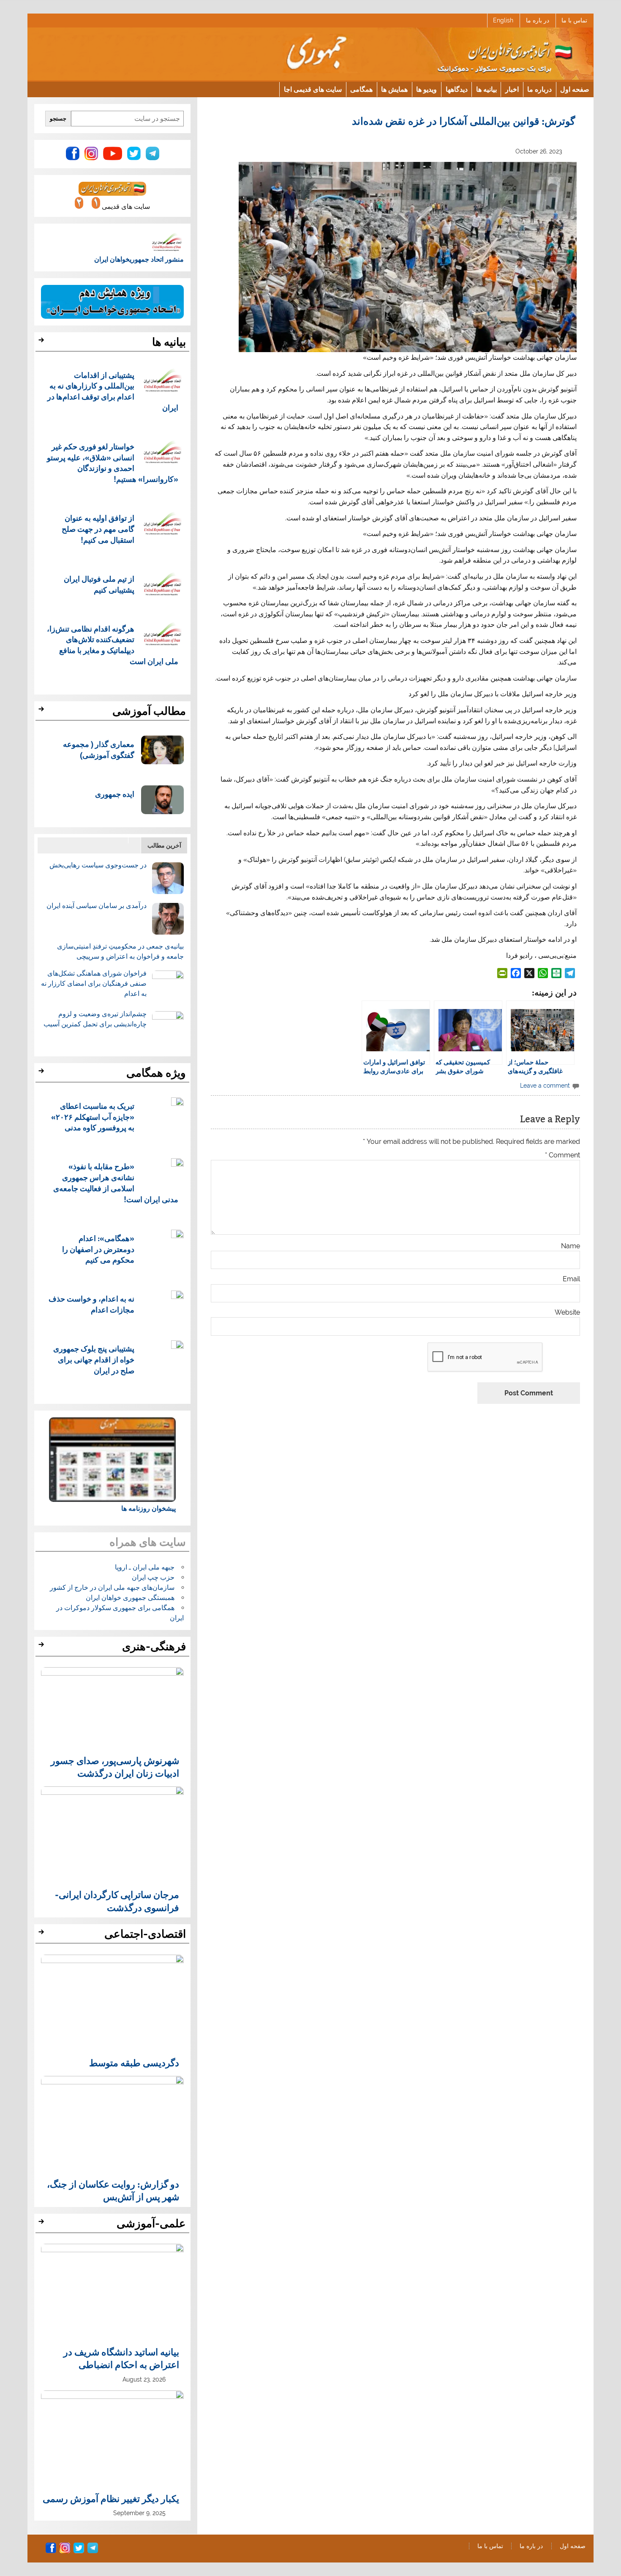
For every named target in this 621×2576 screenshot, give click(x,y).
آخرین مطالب (164, 845)
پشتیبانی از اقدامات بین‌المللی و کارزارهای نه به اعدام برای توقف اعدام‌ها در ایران (113, 391)
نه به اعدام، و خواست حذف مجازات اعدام (91, 1304)
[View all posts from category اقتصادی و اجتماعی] (42, 1934)
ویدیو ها (426, 89)
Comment (562, 1155)
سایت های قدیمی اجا (313, 89)
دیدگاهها (457, 89)
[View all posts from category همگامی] (42, 1073)
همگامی (361, 89)
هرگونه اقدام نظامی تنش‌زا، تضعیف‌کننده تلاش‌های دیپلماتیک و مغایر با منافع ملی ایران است (113, 645)
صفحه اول (575, 89)
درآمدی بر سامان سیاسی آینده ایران (97, 906)
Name (571, 1246)
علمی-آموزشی (151, 2223)
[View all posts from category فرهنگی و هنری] (42, 1647)
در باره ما (538, 20)
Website (567, 1313)
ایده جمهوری (115, 794)
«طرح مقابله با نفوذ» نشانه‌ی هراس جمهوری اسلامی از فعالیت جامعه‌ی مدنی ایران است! (116, 1182)
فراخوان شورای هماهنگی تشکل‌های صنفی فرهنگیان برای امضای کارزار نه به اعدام (94, 983)
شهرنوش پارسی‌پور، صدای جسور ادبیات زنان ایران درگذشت (115, 1767)
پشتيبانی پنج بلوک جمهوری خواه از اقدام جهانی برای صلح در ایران (94, 1359)
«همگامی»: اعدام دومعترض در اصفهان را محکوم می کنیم (98, 1249)
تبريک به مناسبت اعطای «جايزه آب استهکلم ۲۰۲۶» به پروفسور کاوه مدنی (93, 1117)
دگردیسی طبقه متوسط (134, 2062)
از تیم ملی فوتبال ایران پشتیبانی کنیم (99, 584)
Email (571, 1279)
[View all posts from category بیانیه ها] (42, 342)
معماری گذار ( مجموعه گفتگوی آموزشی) (99, 749)
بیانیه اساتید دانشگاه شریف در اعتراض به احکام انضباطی (121, 2358)
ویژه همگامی (156, 1073)
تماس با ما (574, 20)
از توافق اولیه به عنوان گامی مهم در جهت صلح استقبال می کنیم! (98, 529)
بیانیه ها (486, 89)
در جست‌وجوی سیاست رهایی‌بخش (98, 865)
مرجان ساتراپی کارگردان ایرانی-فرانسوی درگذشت (117, 1901)
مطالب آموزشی (149, 711)
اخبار (512, 89)
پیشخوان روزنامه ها (148, 1508)
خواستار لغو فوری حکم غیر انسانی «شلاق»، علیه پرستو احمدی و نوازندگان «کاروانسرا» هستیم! (113, 462)
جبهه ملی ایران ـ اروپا (145, 1567)
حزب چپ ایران (153, 1577)
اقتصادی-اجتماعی (145, 1934)
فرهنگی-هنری (154, 1646)
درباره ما (539, 89)
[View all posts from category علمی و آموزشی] (42, 2224)
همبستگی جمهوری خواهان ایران (130, 1598)
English (503, 20)
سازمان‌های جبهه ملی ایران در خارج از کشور (112, 1587)
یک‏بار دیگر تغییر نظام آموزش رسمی (111, 2498)
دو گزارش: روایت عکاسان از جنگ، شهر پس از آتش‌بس (113, 2190)
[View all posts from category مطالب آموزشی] (42, 711)
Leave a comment (545, 1085)
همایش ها (394, 89)
